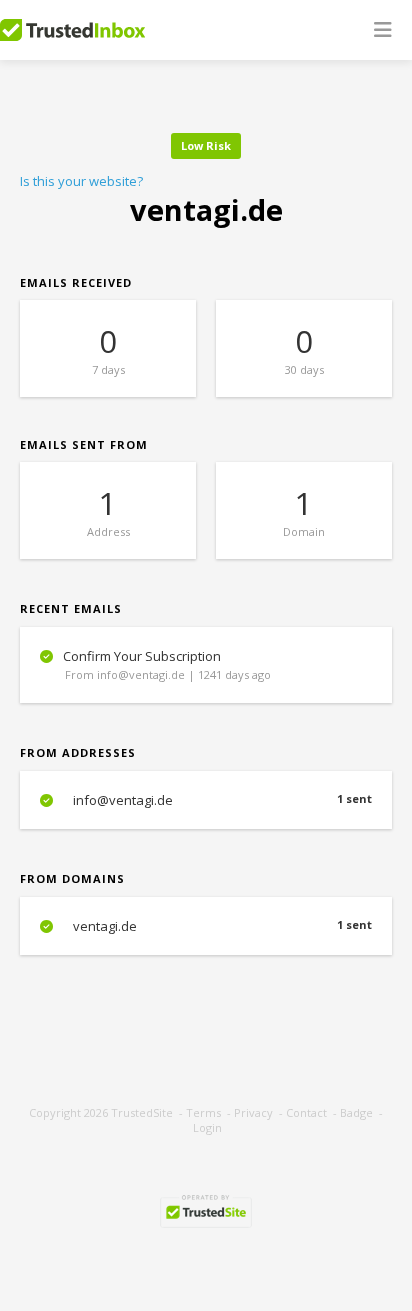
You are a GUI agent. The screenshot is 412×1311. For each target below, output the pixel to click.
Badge (356, 1112)
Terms (203, 1112)
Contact (306, 1112)
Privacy (253, 1112)
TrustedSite (142, 1112)
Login (207, 1127)
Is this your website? (81, 181)
